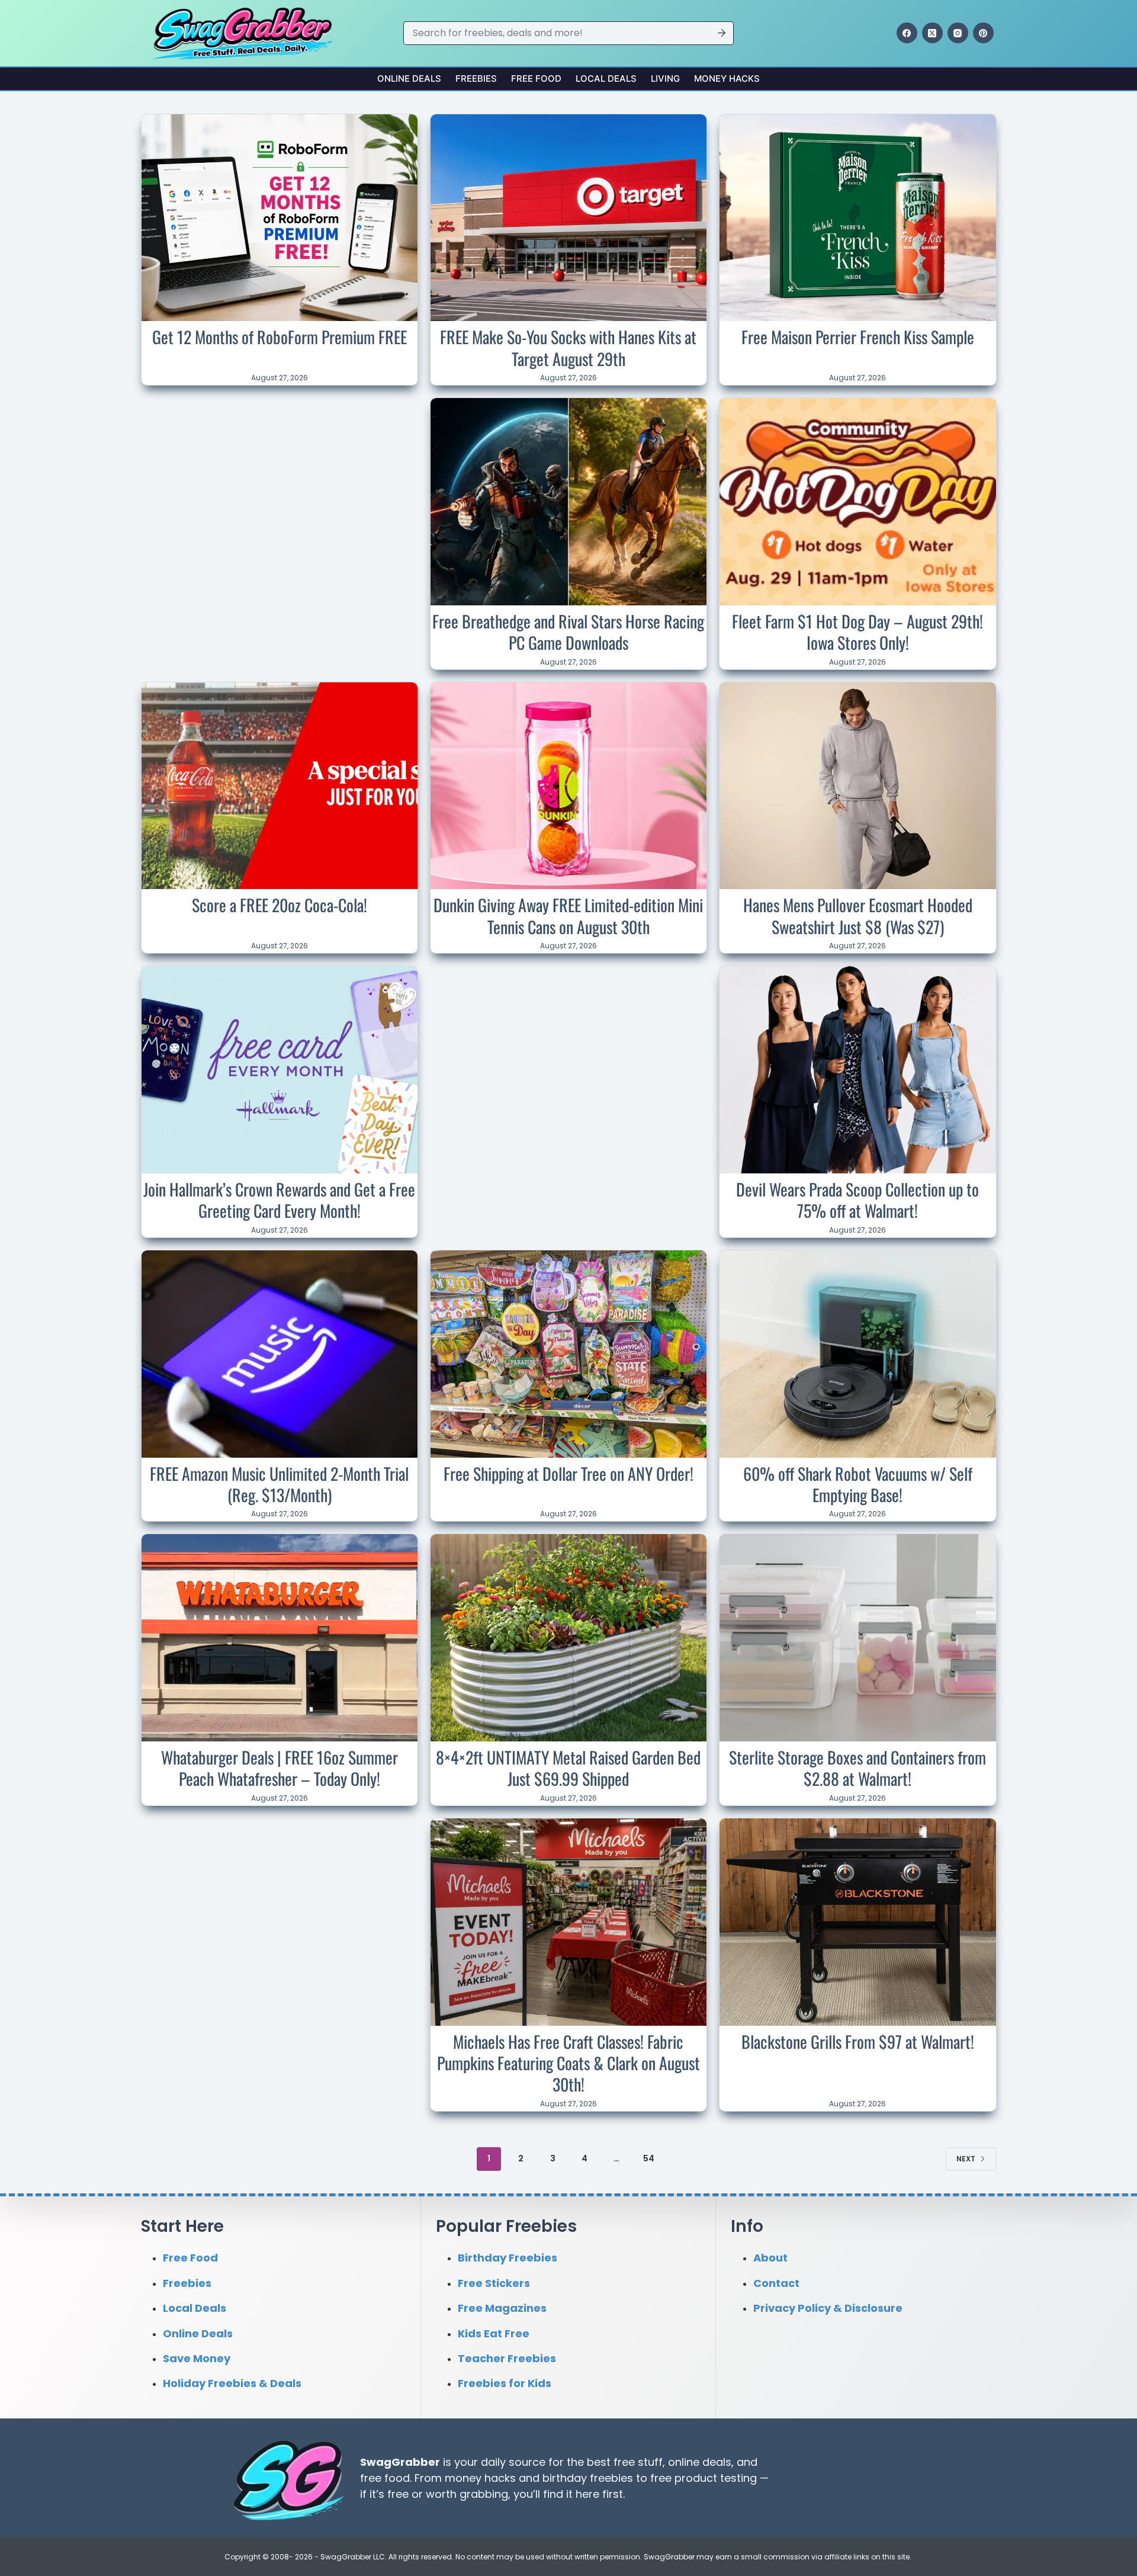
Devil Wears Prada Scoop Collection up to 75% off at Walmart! (857, 1200)
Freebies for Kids (505, 2383)
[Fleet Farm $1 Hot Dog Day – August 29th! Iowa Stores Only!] (857, 502)
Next (966, 2159)
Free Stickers (494, 2283)
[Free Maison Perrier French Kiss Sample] (857, 218)
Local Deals (606, 78)
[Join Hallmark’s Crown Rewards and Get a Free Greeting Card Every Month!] (280, 1070)
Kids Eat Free (494, 2333)
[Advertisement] (280, 476)
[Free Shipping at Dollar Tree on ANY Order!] (568, 1354)
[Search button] (722, 33)
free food (385, 2477)
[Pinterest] (983, 33)
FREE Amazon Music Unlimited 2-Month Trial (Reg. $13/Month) (279, 1484)
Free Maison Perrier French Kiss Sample (858, 337)
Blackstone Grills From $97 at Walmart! (858, 2041)
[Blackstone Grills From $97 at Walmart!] (857, 1922)
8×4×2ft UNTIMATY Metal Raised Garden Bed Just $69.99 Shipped (568, 1768)
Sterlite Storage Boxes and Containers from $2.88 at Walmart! (857, 1768)
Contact (776, 2283)
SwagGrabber (400, 2461)
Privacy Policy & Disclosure (828, 2308)
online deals (700, 2461)
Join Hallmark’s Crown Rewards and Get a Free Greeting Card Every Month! (279, 1200)
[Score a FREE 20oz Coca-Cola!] (280, 786)
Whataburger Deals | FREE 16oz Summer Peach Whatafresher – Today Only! (280, 1768)
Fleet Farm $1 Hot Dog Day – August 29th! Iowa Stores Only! (857, 632)
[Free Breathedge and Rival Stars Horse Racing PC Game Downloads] (568, 502)
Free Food (536, 78)
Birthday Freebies (508, 2258)
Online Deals (409, 78)
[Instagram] (958, 33)
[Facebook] (907, 33)
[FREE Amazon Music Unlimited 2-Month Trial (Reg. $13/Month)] (280, 1354)
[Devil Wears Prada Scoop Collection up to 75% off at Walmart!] (857, 1070)
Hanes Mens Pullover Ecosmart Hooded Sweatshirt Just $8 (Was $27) (858, 915)
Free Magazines (502, 2308)
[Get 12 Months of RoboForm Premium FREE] (280, 218)
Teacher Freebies (507, 2358)
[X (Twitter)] (932, 33)
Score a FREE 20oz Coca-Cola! (280, 905)
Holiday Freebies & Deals (232, 2383)
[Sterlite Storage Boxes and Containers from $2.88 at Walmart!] (857, 1638)
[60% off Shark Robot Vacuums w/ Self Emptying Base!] (857, 1354)
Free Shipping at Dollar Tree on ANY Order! (568, 1473)
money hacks (480, 2477)
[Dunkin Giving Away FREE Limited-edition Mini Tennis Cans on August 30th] (568, 786)
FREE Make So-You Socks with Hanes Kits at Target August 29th (568, 347)
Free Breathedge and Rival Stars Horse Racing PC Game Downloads (568, 632)
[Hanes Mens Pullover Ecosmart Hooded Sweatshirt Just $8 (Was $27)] (857, 786)
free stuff (638, 2461)
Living (665, 78)
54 (649, 2158)
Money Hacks (727, 78)
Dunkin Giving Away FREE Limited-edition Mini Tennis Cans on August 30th (568, 915)
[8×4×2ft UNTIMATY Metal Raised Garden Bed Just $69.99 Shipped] (568, 1638)
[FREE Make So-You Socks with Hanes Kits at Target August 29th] (568, 218)
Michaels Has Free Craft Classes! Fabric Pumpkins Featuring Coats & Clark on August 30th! (568, 2063)
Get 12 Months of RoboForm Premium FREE (280, 337)
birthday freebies (588, 2477)
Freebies (476, 78)
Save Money (197, 2358)
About (770, 2258)
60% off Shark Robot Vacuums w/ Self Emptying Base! (858, 1484)
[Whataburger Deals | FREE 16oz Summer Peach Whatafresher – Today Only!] (280, 1638)
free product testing (704, 2477)
